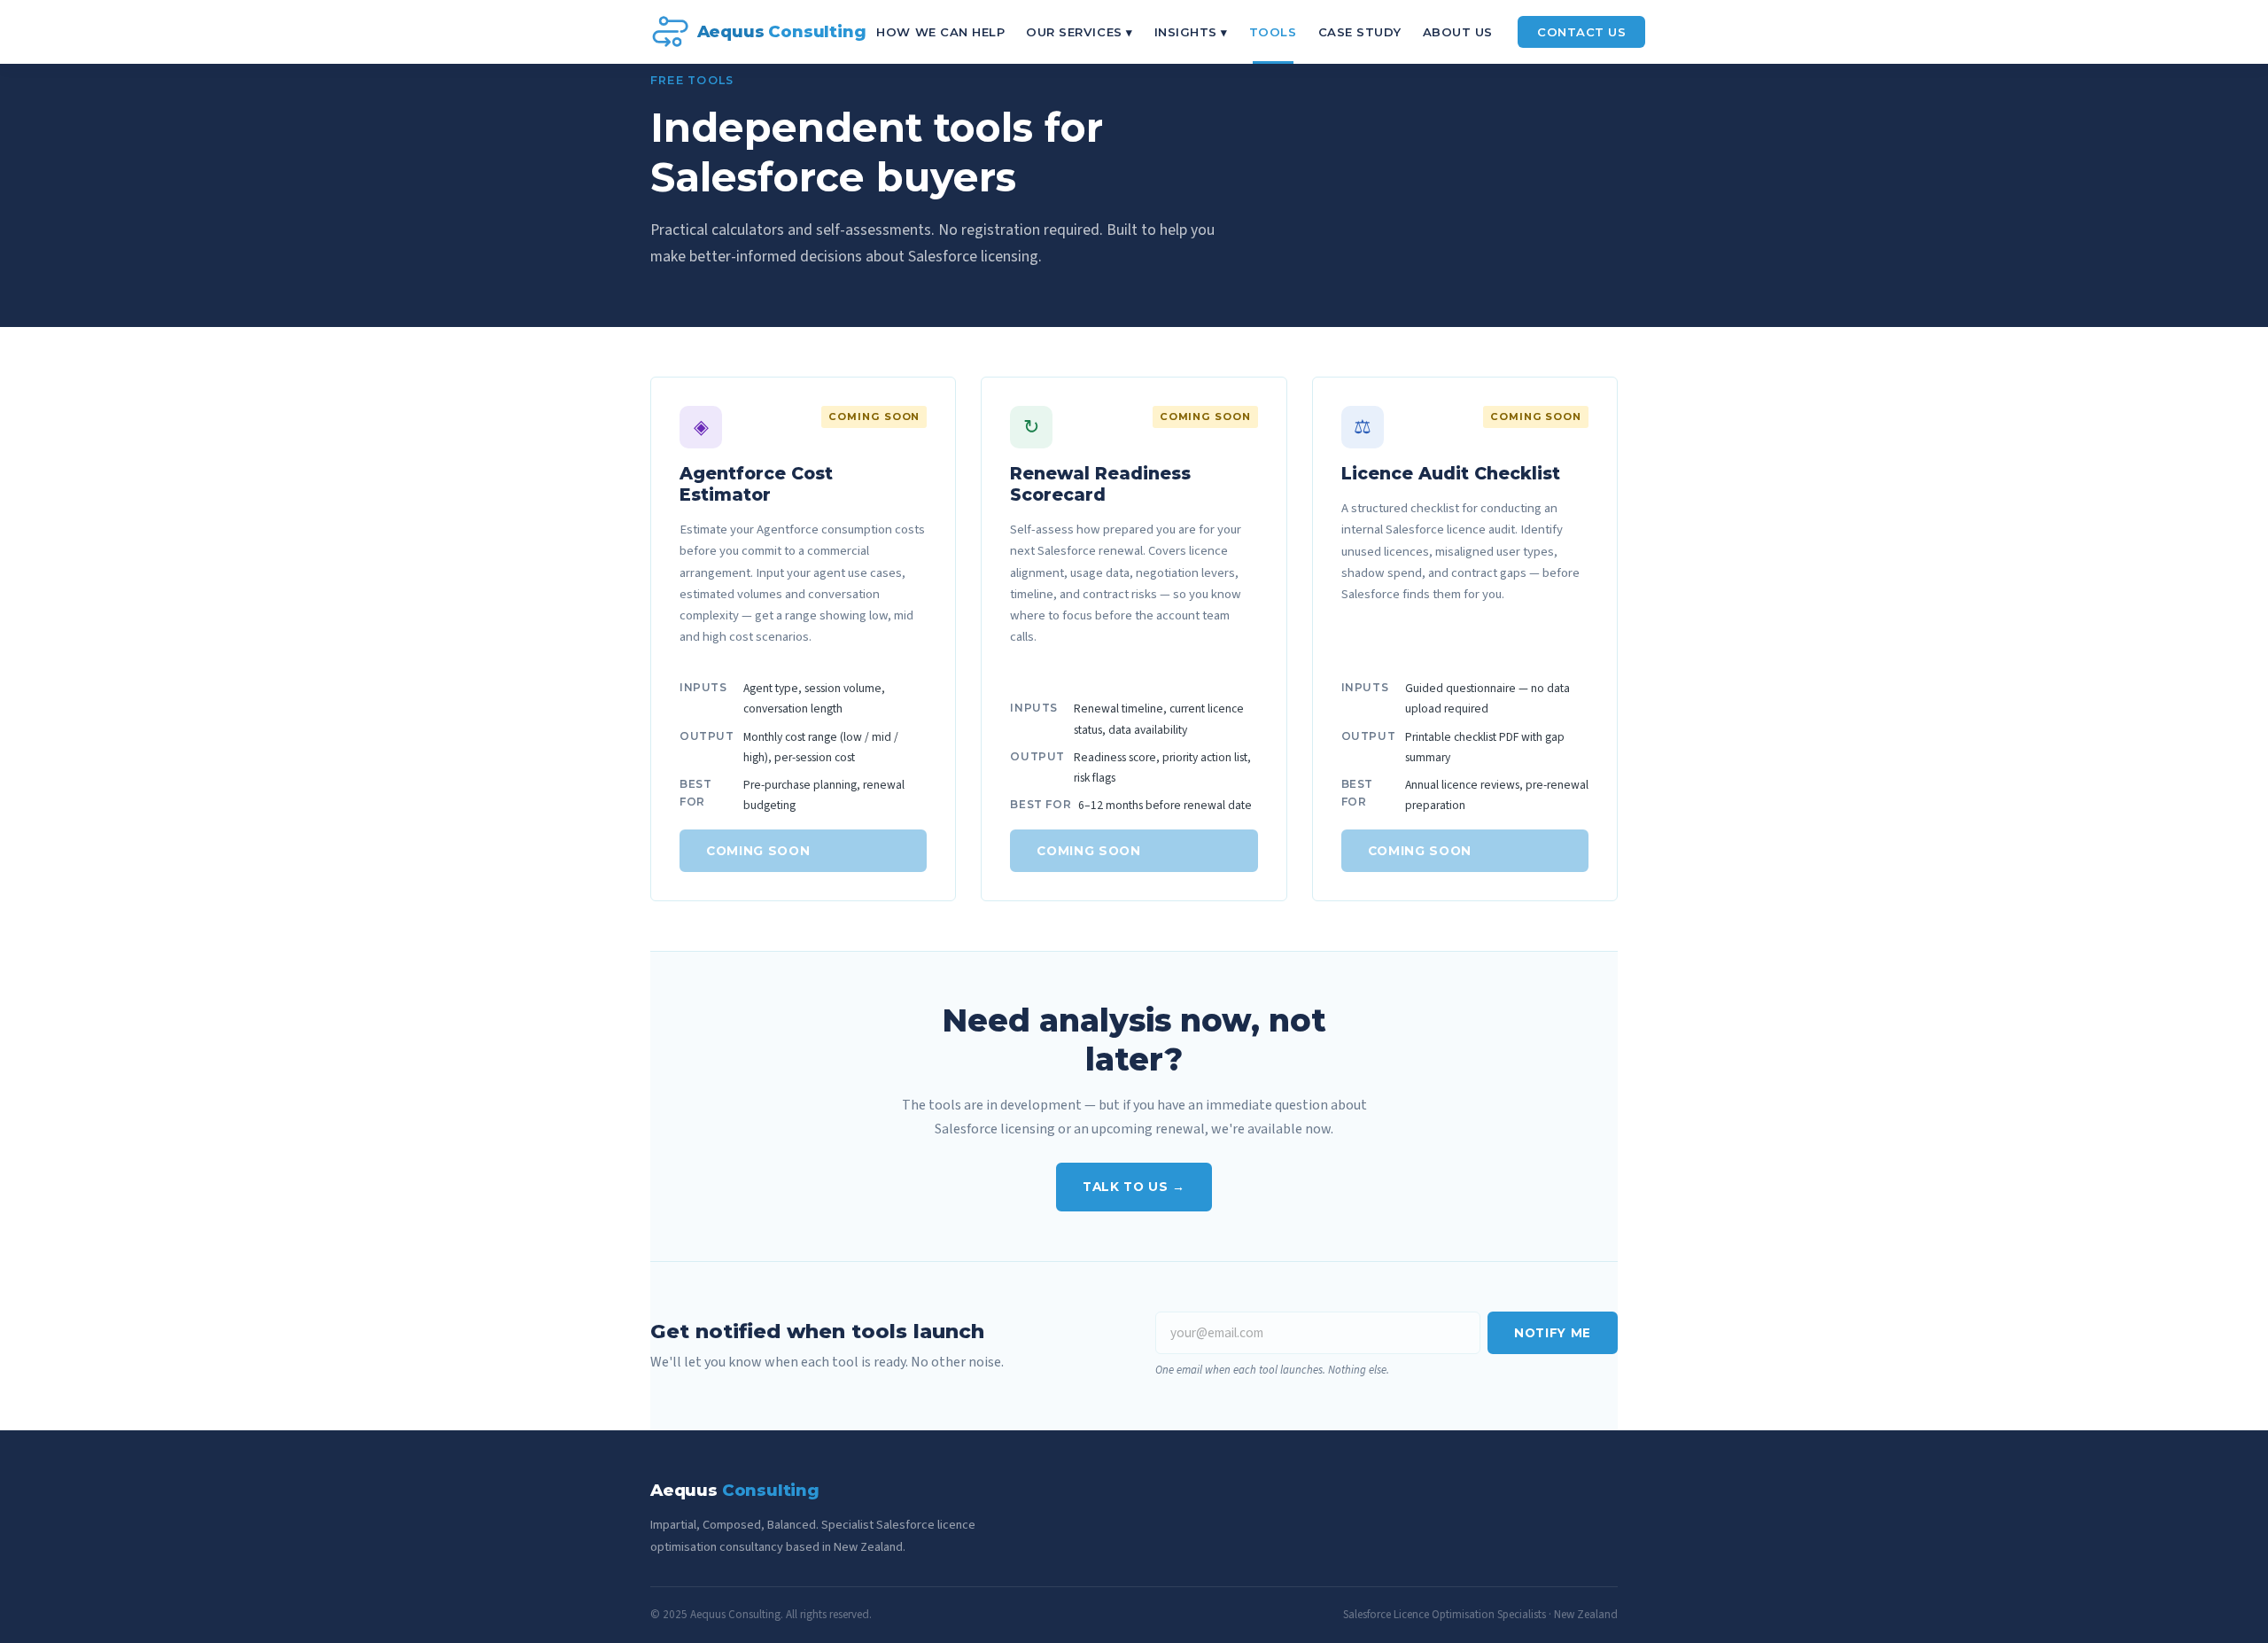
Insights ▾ (1191, 32)
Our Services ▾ (1079, 32)
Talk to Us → (1134, 1187)
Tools (1273, 32)
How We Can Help (940, 32)
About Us (1458, 32)
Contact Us (1581, 32)
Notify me (1553, 1333)
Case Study (1360, 32)
